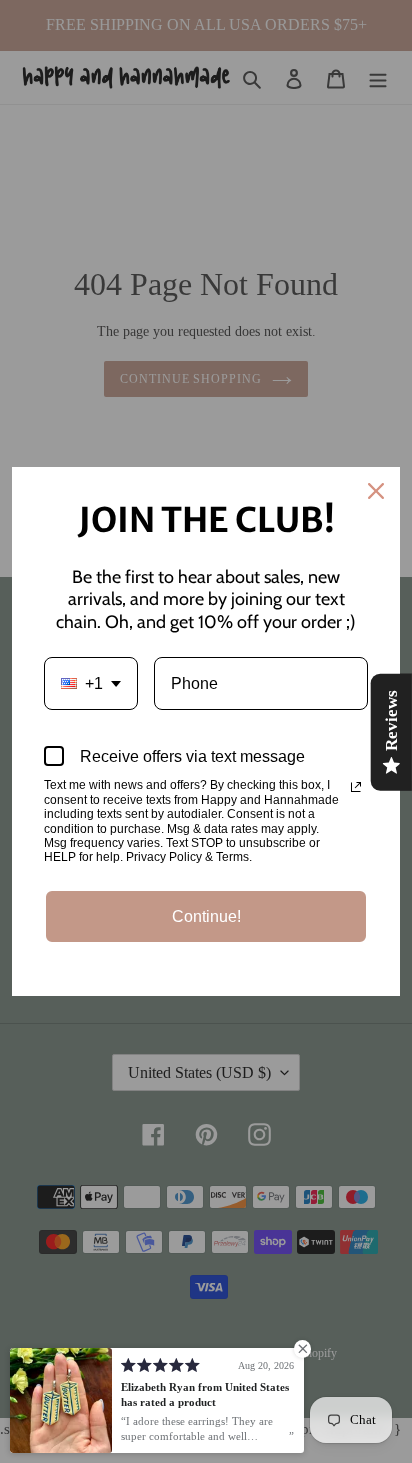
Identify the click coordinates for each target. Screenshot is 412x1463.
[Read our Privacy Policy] (356, 787)
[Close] (376, 491)
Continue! (206, 916)
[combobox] (91, 683)
